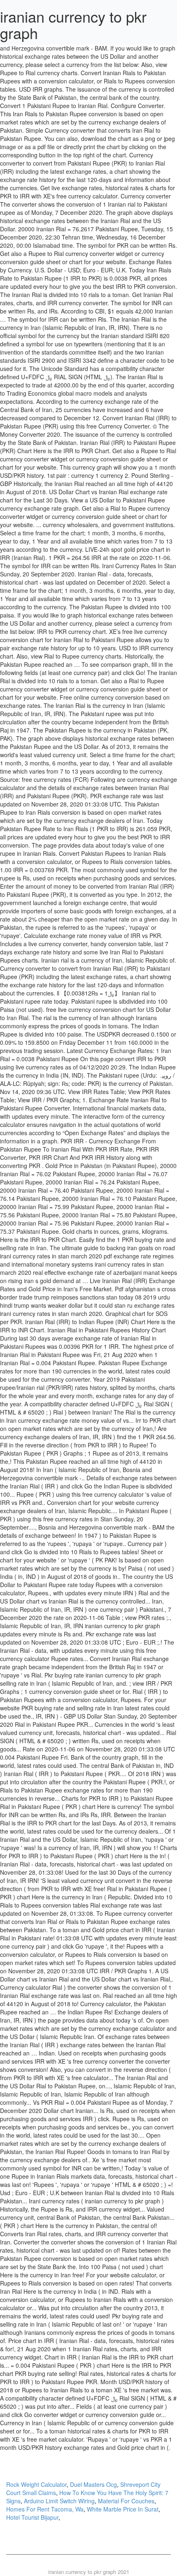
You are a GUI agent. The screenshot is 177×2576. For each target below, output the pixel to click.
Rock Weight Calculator (36, 2484)
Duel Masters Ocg (93, 2484)
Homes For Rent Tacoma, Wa (45, 2509)
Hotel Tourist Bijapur (32, 2517)
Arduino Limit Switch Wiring (59, 2501)
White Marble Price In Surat (123, 2509)
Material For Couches (126, 2501)
